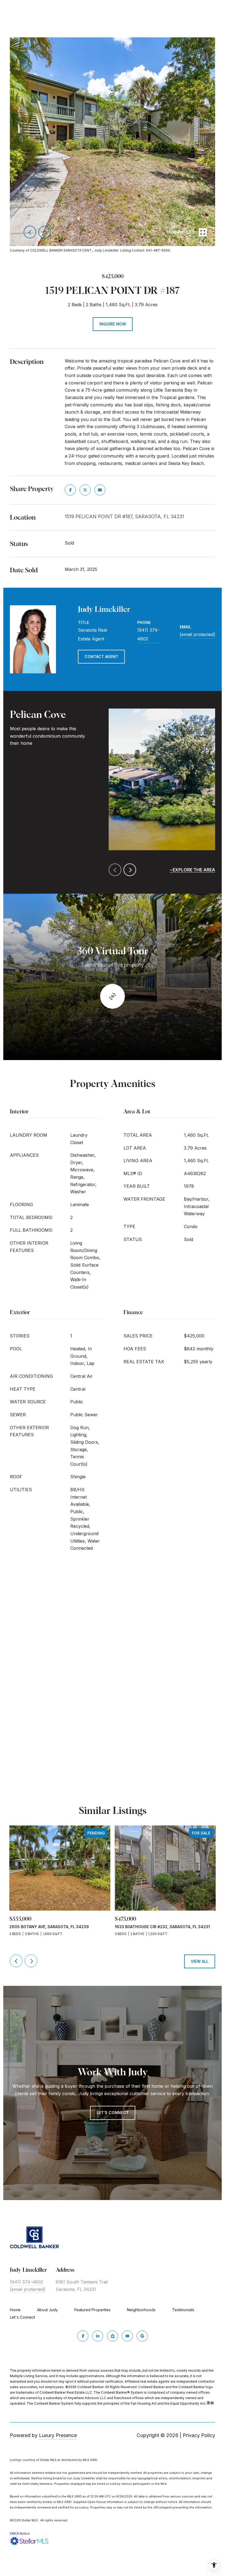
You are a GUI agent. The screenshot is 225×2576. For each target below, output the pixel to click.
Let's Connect (22, 2317)
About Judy (47, 2310)
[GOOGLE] (142, 2336)
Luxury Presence (58, 2435)
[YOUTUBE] (127, 2336)
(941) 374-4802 (148, 634)
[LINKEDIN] (98, 2336)
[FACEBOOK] (83, 2336)
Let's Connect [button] (113, 2113)
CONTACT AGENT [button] (101, 656)
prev (30, 232)
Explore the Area (194, 870)
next (45, 232)
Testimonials (183, 2310)
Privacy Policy (199, 2435)
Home (15, 2310)
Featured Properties (92, 2310)
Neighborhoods (141, 2310)
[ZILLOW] (113, 2336)
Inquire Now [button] (113, 324)
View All (200, 1961)
